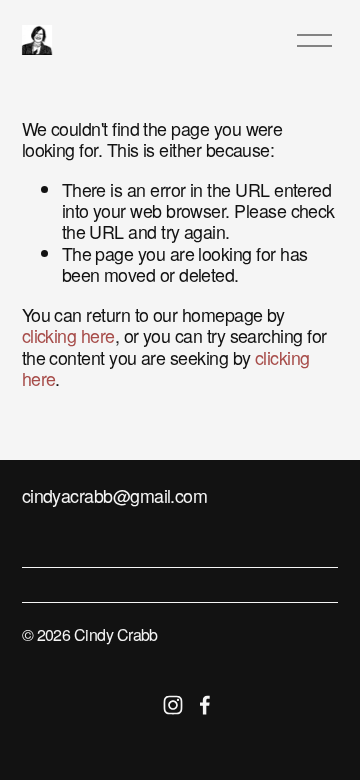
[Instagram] (173, 705)
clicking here (68, 335)
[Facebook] (205, 705)
